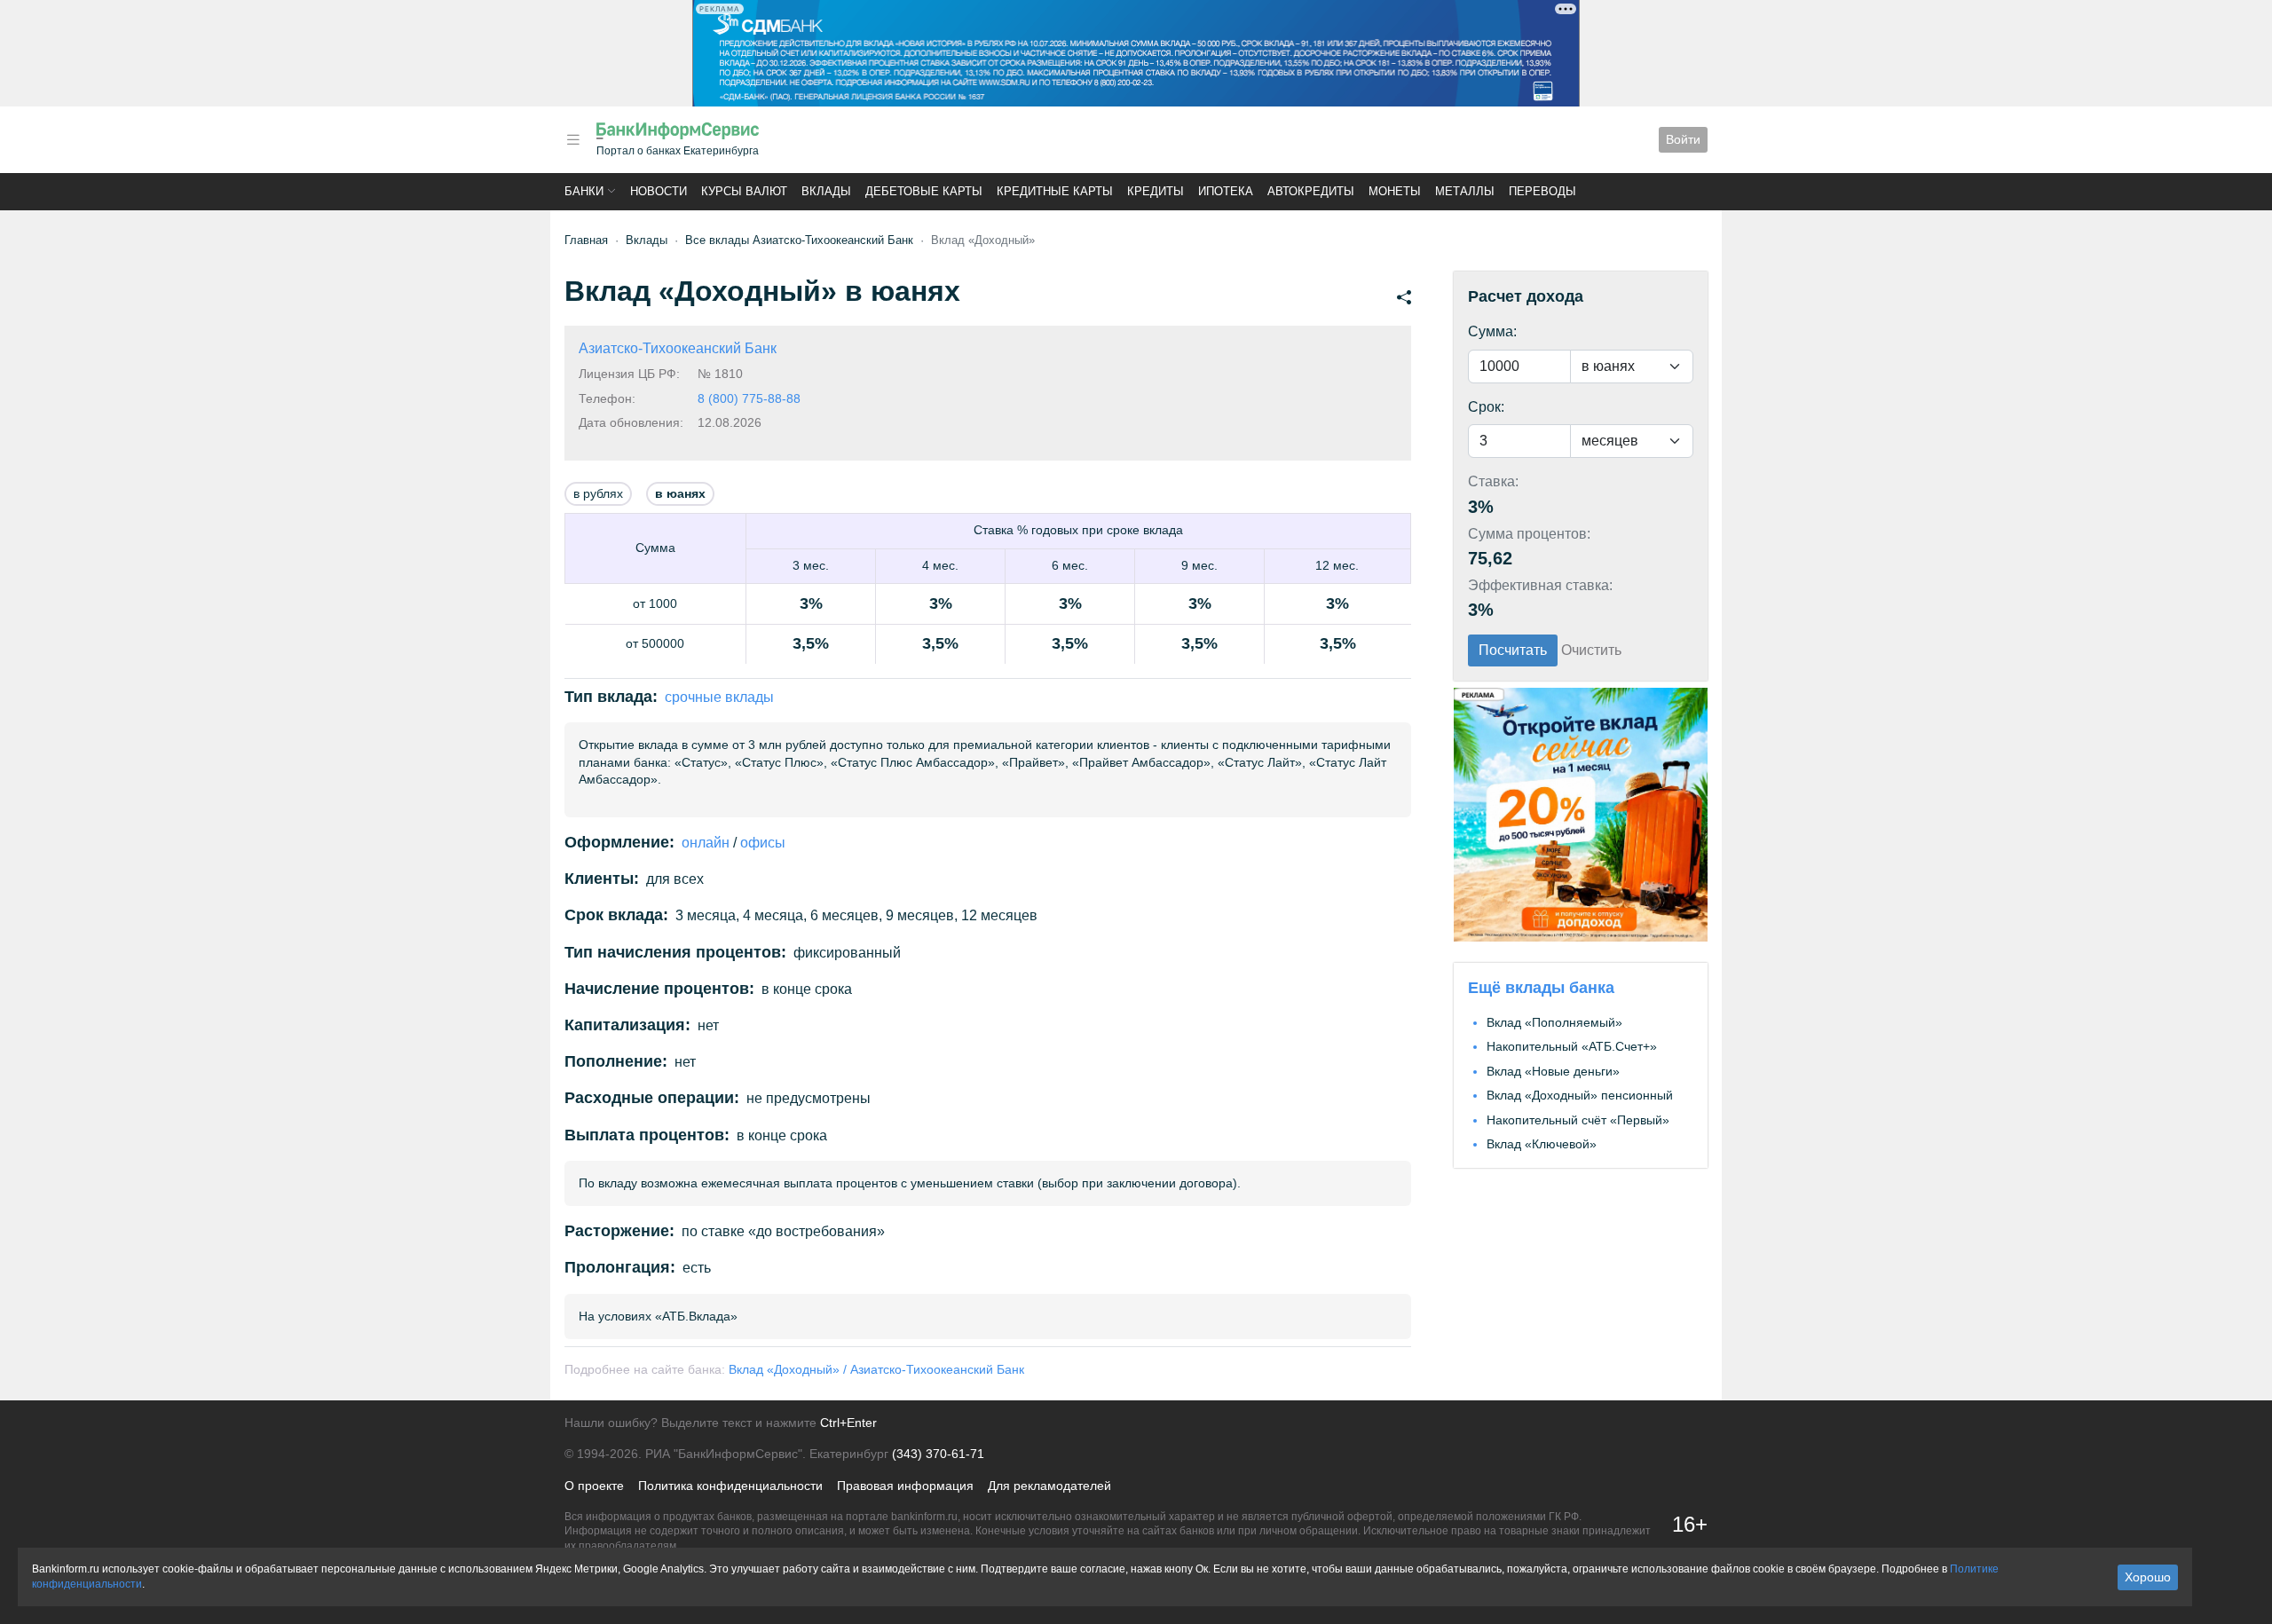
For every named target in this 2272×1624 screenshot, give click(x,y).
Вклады (826, 191)
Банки (584, 191)
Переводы (1542, 191)
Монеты (1395, 191)
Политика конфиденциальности (730, 1486)
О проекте (594, 1486)
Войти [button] (1683, 139)
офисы (763, 843)
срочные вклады (719, 697)
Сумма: (1492, 331)
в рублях (598, 493)
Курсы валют (744, 191)
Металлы (1465, 191)
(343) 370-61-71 (938, 1454)
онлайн (706, 843)
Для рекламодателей (1049, 1486)
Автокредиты (1311, 191)
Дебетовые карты (924, 191)
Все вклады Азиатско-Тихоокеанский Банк (799, 240)
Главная (586, 240)
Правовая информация (905, 1486)
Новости (659, 191)
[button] (573, 140)
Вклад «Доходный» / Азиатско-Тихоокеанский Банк (876, 1369)
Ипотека (1226, 191)
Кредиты (1156, 191)
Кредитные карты (1055, 191)
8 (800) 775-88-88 (749, 398)
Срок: (1486, 407)
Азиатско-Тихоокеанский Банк (678, 348)
